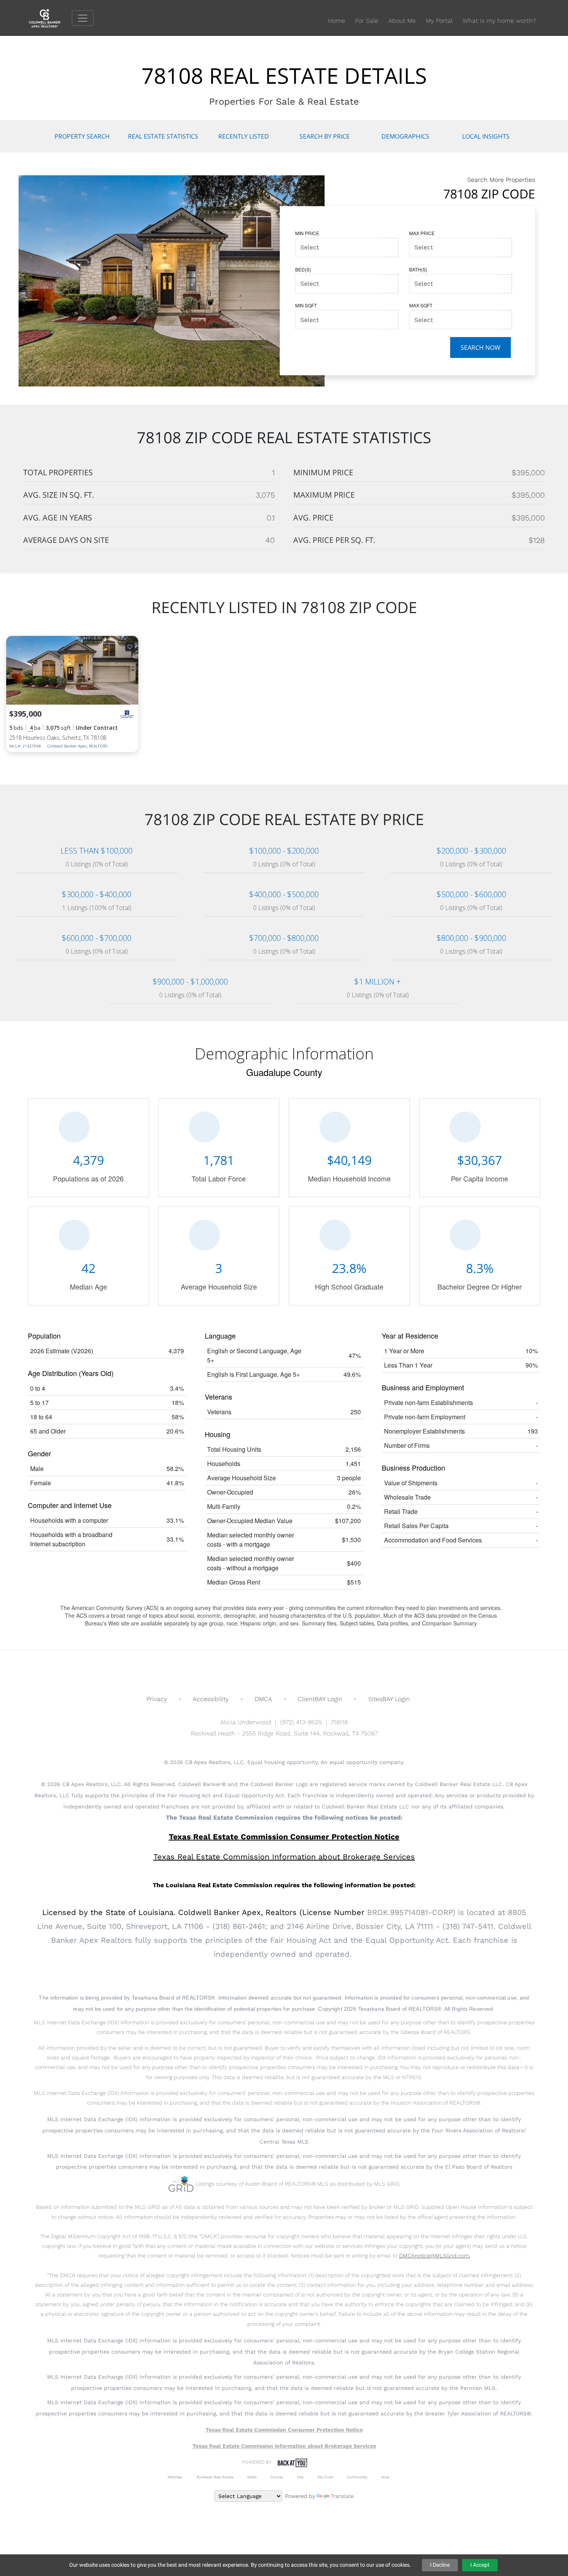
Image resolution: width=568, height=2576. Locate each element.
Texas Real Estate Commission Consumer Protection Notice (284, 1837)
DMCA (263, 1699)
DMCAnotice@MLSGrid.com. (435, 2256)
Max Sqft (421, 305)
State (252, 2477)
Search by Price (325, 136)
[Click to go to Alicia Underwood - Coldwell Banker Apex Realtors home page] (50, 18)
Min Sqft (306, 305)
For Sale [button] (367, 21)
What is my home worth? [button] (499, 21)
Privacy (157, 1699)
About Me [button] (402, 21)
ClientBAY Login (320, 1699)
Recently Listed (244, 136)
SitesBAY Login (389, 1699)
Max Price (422, 233)
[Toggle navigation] (83, 18)
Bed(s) (303, 269)
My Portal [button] (439, 21)
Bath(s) (418, 269)
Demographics (405, 136)
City (300, 2477)
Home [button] (337, 21)
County (277, 2477)
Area (385, 2477)
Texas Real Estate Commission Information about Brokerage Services (284, 2446)
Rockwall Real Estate (215, 2477)
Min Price (307, 233)
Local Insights (486, 136)
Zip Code (325, 2477)
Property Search (82, 136)
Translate (342, 2496)
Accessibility (211, 1699)
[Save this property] (130, 647)
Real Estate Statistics (163, 136)
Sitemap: (175, 2477)
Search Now (480, 347)
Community (357, 2477)
